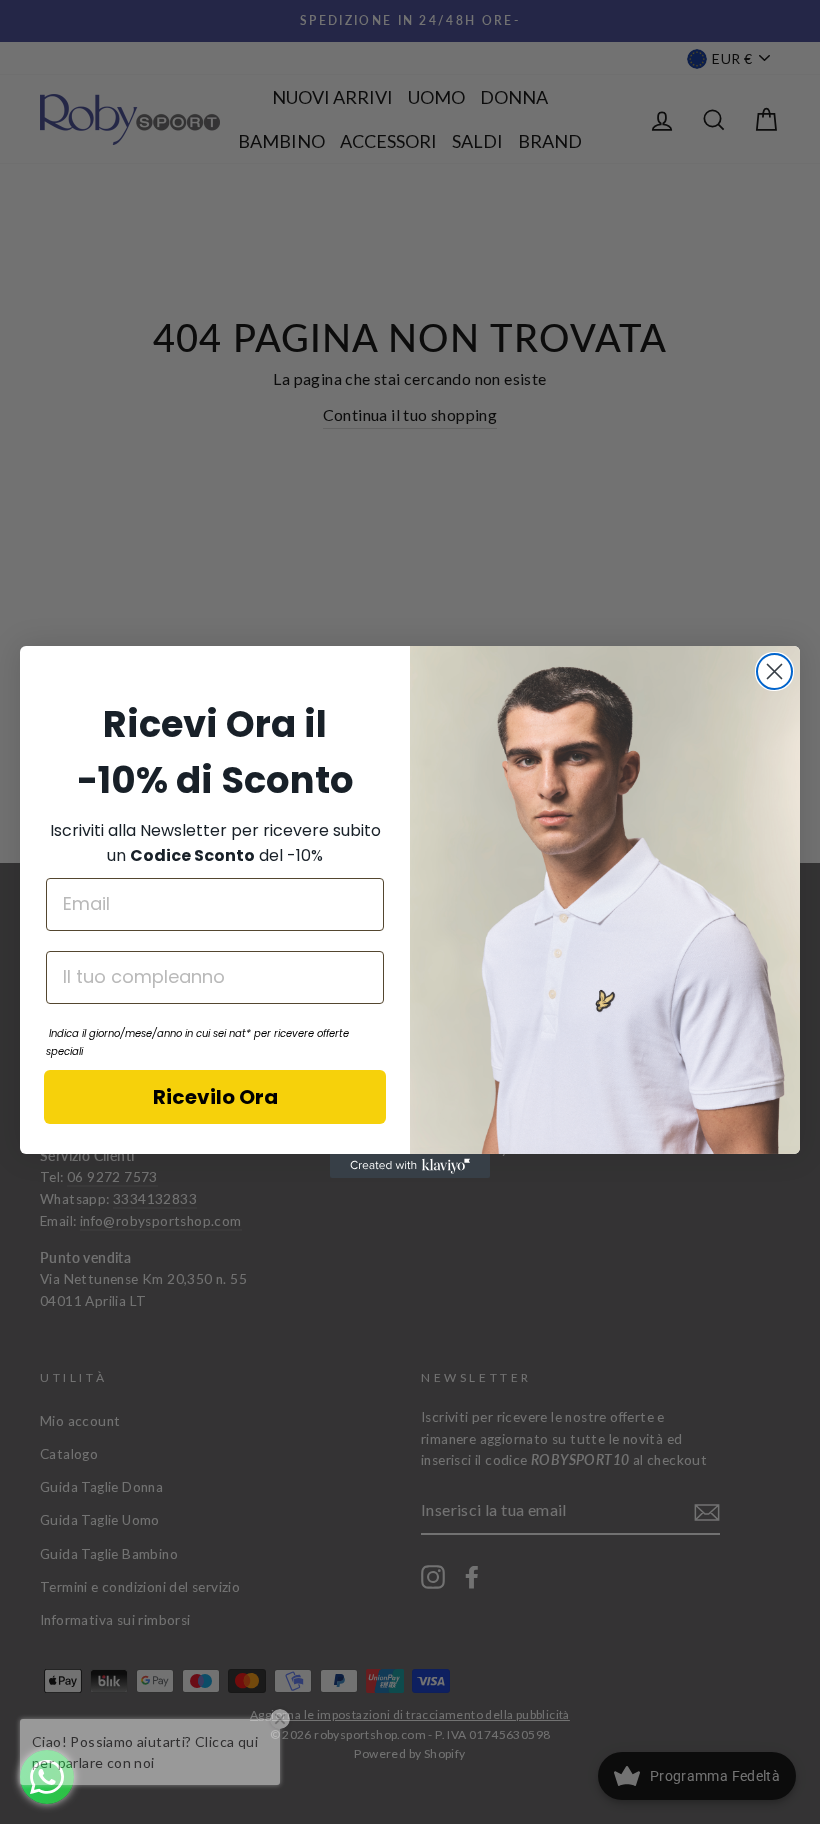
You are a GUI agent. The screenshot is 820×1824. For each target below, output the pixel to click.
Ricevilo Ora (215, 1097)
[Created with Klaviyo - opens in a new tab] (410, 1166)
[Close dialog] (774, 671)
